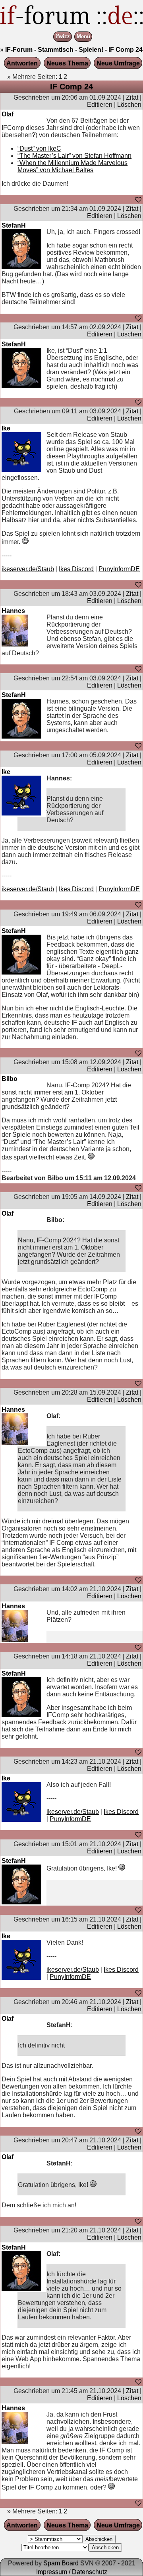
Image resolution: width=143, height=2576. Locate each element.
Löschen (129, 105)
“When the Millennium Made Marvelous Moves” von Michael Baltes (72, 166)
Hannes (13, 611)
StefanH (14, 225)
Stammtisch (56, 50)
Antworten (22, 63)
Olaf (8, 114)
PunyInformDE (119, 569)
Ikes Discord (76, 569)
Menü (83, 37)
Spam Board (61, 2563)
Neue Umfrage (118, 63)
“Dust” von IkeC (39, 148)
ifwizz (63, 37)
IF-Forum (19, 50)
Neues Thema (67, 63)
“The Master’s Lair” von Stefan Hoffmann (74, 156)
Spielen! (91, 50)
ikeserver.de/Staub (28, 569)
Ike (6, 428)
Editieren (100, 105)
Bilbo (10, 1079)
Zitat (132, 97)
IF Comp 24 (126, 50)
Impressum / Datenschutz (72, 2572)
